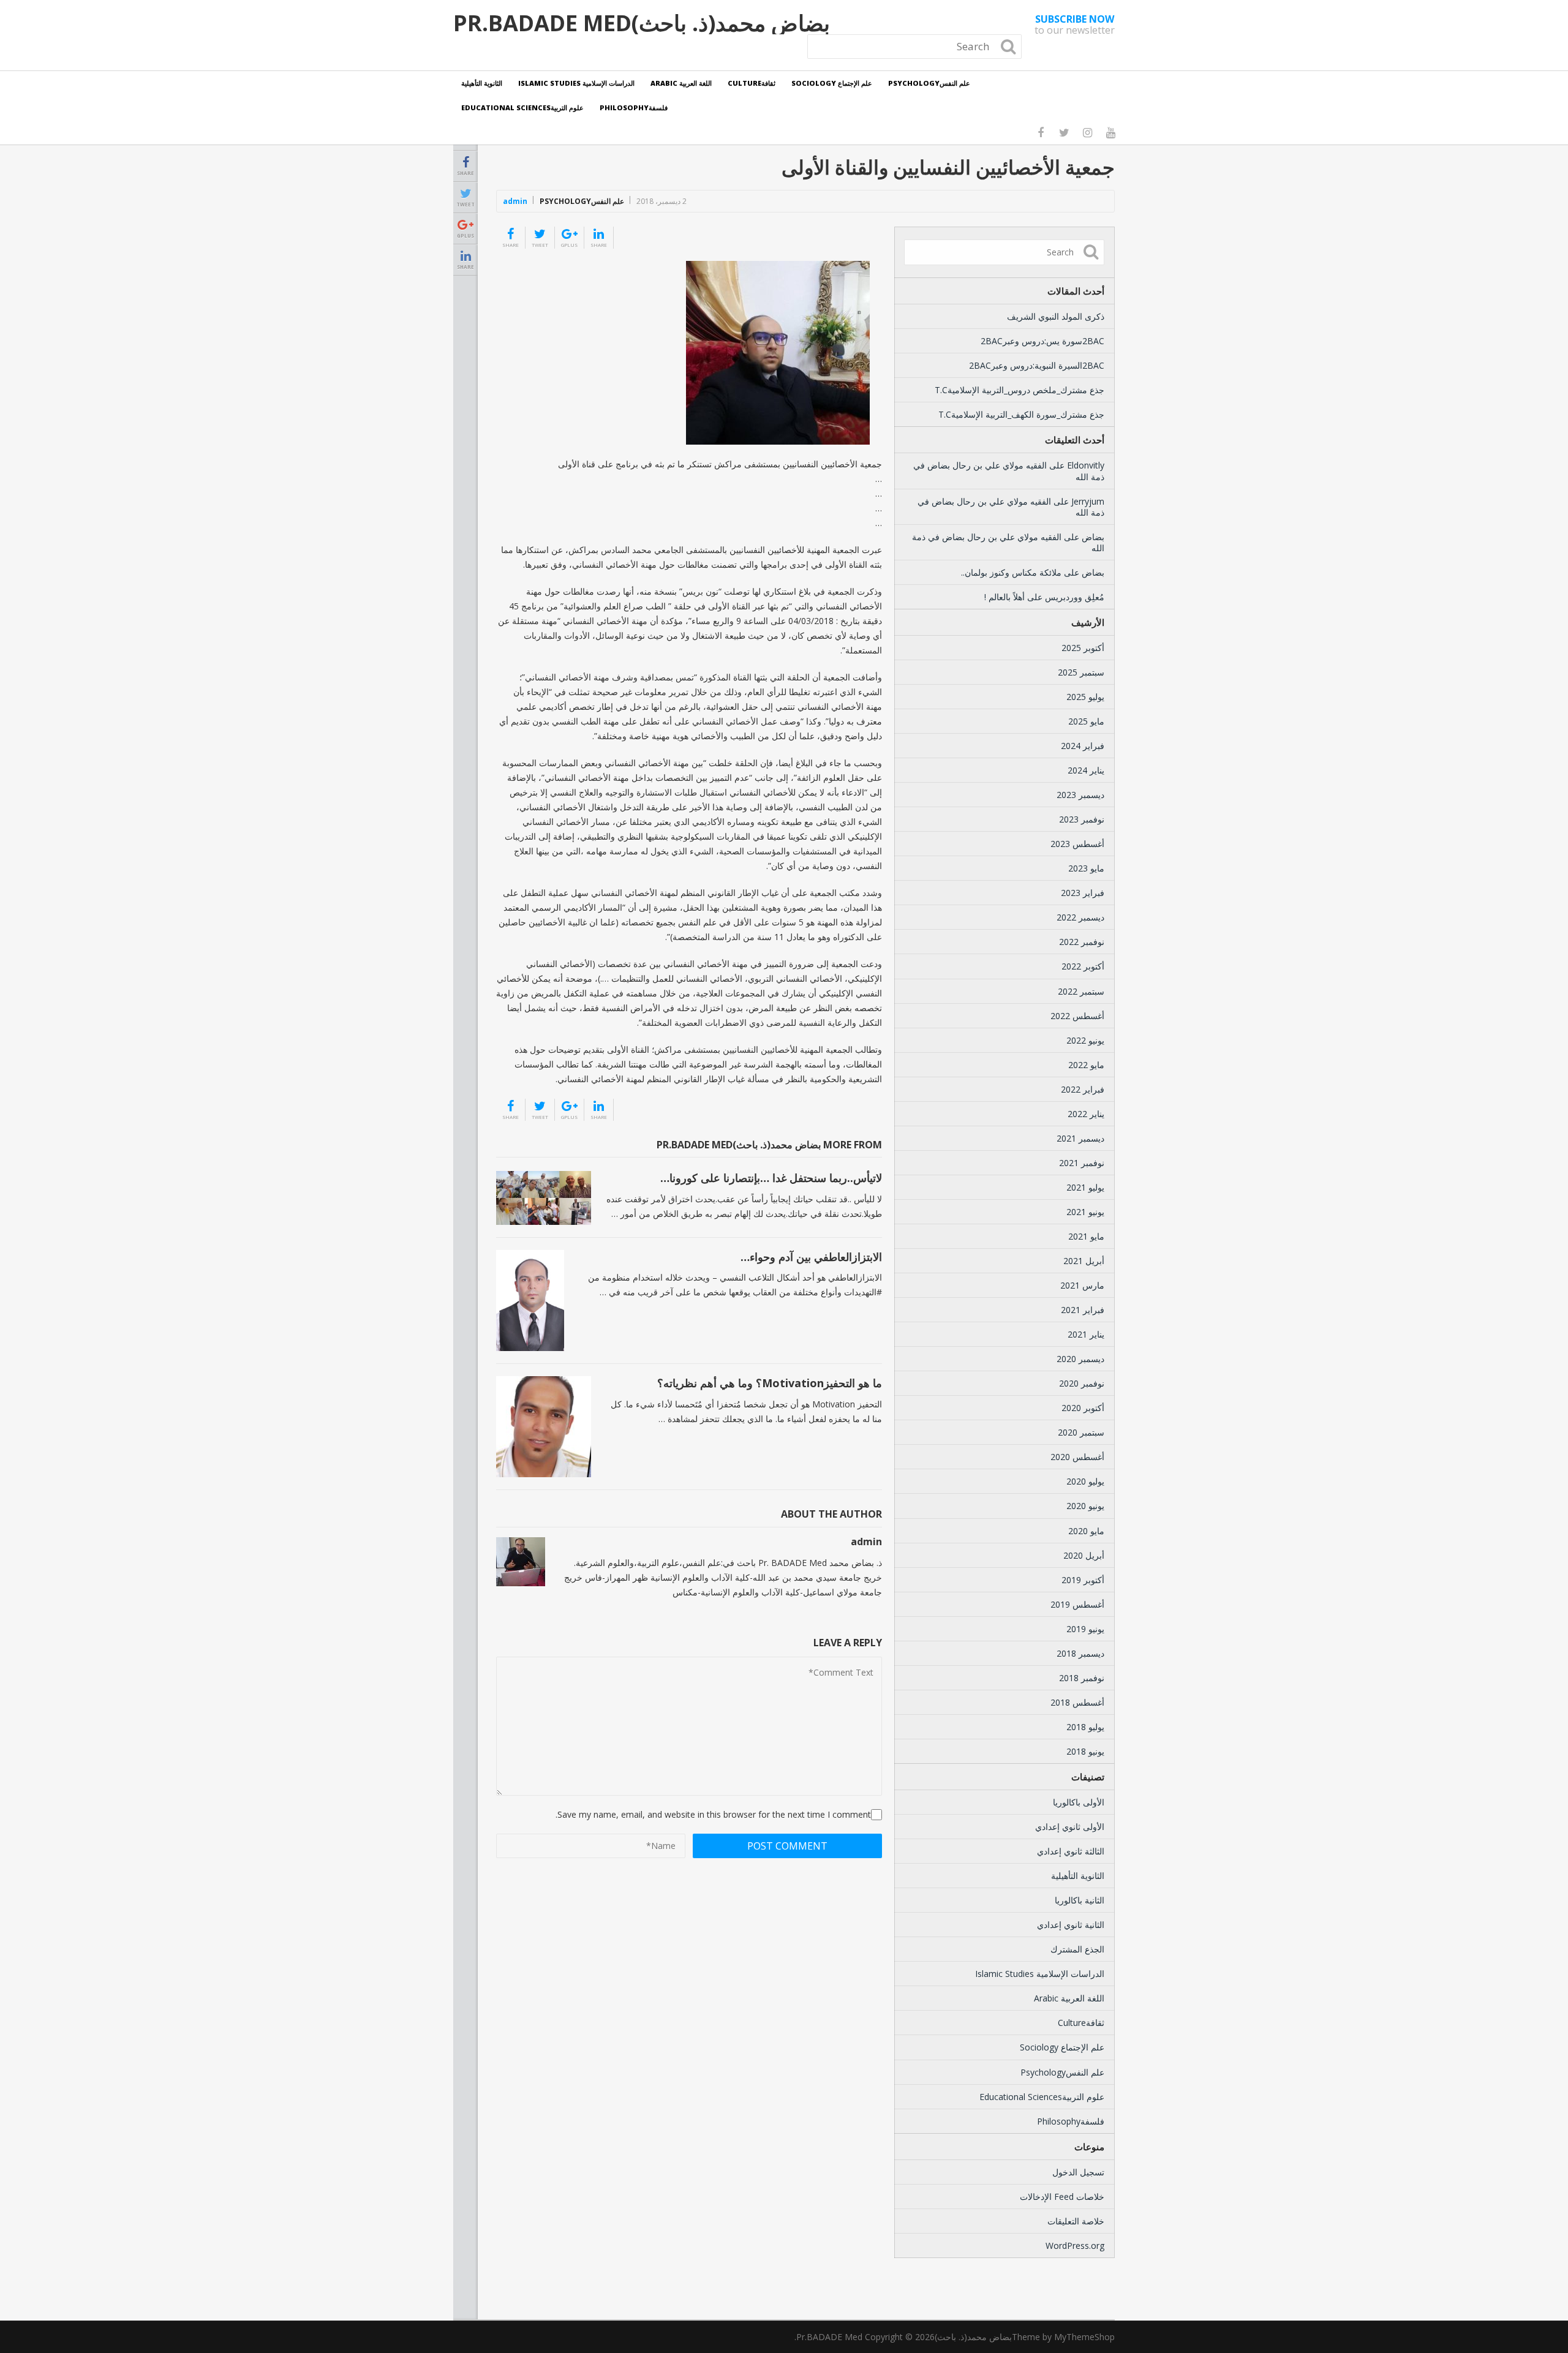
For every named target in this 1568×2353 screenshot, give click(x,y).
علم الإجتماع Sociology (832, 83)
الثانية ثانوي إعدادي (1071, 1925)
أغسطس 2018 (1077, 1702)
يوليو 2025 (1085, 697)
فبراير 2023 (1083, 893)
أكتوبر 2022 (1083, 966)
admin (515, 201)
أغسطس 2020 (1077, 1457)
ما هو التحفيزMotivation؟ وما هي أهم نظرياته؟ (770, 1383)
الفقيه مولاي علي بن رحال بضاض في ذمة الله (1009, 471)
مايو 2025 (1086, 721)
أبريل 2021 (1084, 1261)
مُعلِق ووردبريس (1075, 597)
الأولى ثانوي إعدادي (1070, 1827)
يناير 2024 (1086, 770)
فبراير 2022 (1083, 1089)
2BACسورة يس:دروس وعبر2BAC (1042, 341)
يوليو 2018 (1085, 1727)
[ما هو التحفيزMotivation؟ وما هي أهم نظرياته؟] (544, 1427)
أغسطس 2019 (1077, 1604)
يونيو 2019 (1085, 1629)
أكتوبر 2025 (1083, 648)
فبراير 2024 (1083, 746)
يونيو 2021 (1085, 1212)
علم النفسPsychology (929, 83)
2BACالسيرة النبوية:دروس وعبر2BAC (1037, 365)
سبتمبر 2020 (1081, 1432)
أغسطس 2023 (1077, 844)
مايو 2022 (1086, 1065)
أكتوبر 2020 (1083, 1408)
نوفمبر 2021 (1082, 1163)
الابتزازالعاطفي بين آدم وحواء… (811, 1257)
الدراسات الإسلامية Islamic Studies (576, 83)
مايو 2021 (1086, 1236)
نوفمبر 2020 (1082, 1383)
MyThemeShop (1084, 2337)
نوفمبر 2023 (1082, 819)
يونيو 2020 (1085, 1506)
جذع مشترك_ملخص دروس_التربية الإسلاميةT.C (1020, 390)
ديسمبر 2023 (1080, 795)
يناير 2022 (1086, 1114)
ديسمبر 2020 (1080, 1359)
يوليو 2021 (1085, 1187)
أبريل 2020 (1084, 1555)
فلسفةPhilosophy (634, 107)
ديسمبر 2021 (1080, 1138)
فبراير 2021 (1083, 1310)
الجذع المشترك (1077, 1949)
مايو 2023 (1086, 868)
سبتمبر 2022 (1081, 991)
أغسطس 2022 (1077, 1016)
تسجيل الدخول (1078, 2172)
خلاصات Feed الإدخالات (1062, 2197)
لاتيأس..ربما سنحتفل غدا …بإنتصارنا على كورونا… (771, 1178)
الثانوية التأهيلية (482, 83)
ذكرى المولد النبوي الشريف (1056, 316)
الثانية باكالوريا (1080, 1900)
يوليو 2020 (1085, 1481)
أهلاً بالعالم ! (1005, 597)
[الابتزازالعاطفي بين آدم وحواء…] (530, 1301)
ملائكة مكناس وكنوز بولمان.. (1011, 572)
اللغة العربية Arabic (681, 83)
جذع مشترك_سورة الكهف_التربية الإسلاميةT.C (1021, 414)
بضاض (1093, 537)
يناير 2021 (1086, 1334)
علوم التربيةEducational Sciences (522, 107)
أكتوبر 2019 (1083, 1580)
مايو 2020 (1086, 1531)
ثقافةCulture (752, 83)
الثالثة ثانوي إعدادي (1071, 1851)
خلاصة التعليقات (1076, 2221)
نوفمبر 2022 (1082, 942)
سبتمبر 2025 (1081, 672)
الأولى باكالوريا (1079, 1802)
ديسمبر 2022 (1080, 917)
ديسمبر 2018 (1080, 1653)
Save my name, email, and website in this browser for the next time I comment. (713, 1814)
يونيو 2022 (1085, 1040)
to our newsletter (1075, 24)
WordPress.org (1075, 2246)
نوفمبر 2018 (1082, 1678)
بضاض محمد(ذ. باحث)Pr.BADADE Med (642, 23)
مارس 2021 (1082, 1285)
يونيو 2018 (1085, 1751)
